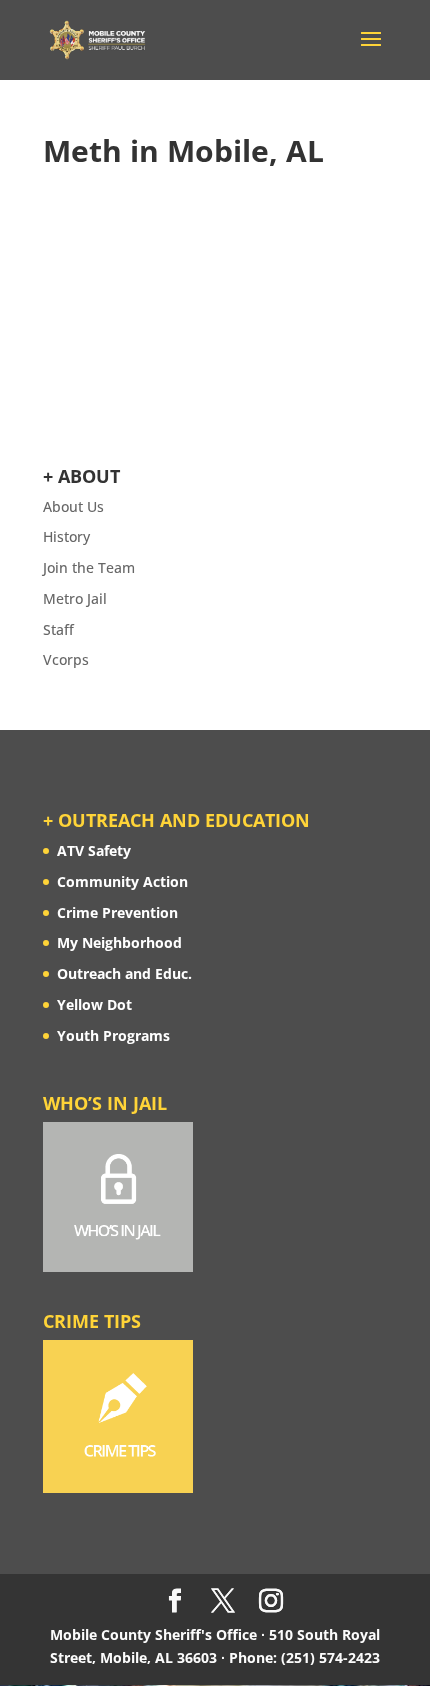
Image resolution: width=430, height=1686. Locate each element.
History (66, 536)
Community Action (122, 881)
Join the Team (89, 567)
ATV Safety (94, 850)
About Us (73, 506)
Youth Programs (113, 1035)
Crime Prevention (117, 912)
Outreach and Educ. (124, 973)
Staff (58, 629)
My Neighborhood (119, 942)
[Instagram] (271, 1601)
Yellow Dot (94, 1004)
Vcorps (66, 659)
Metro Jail (75, 598)
